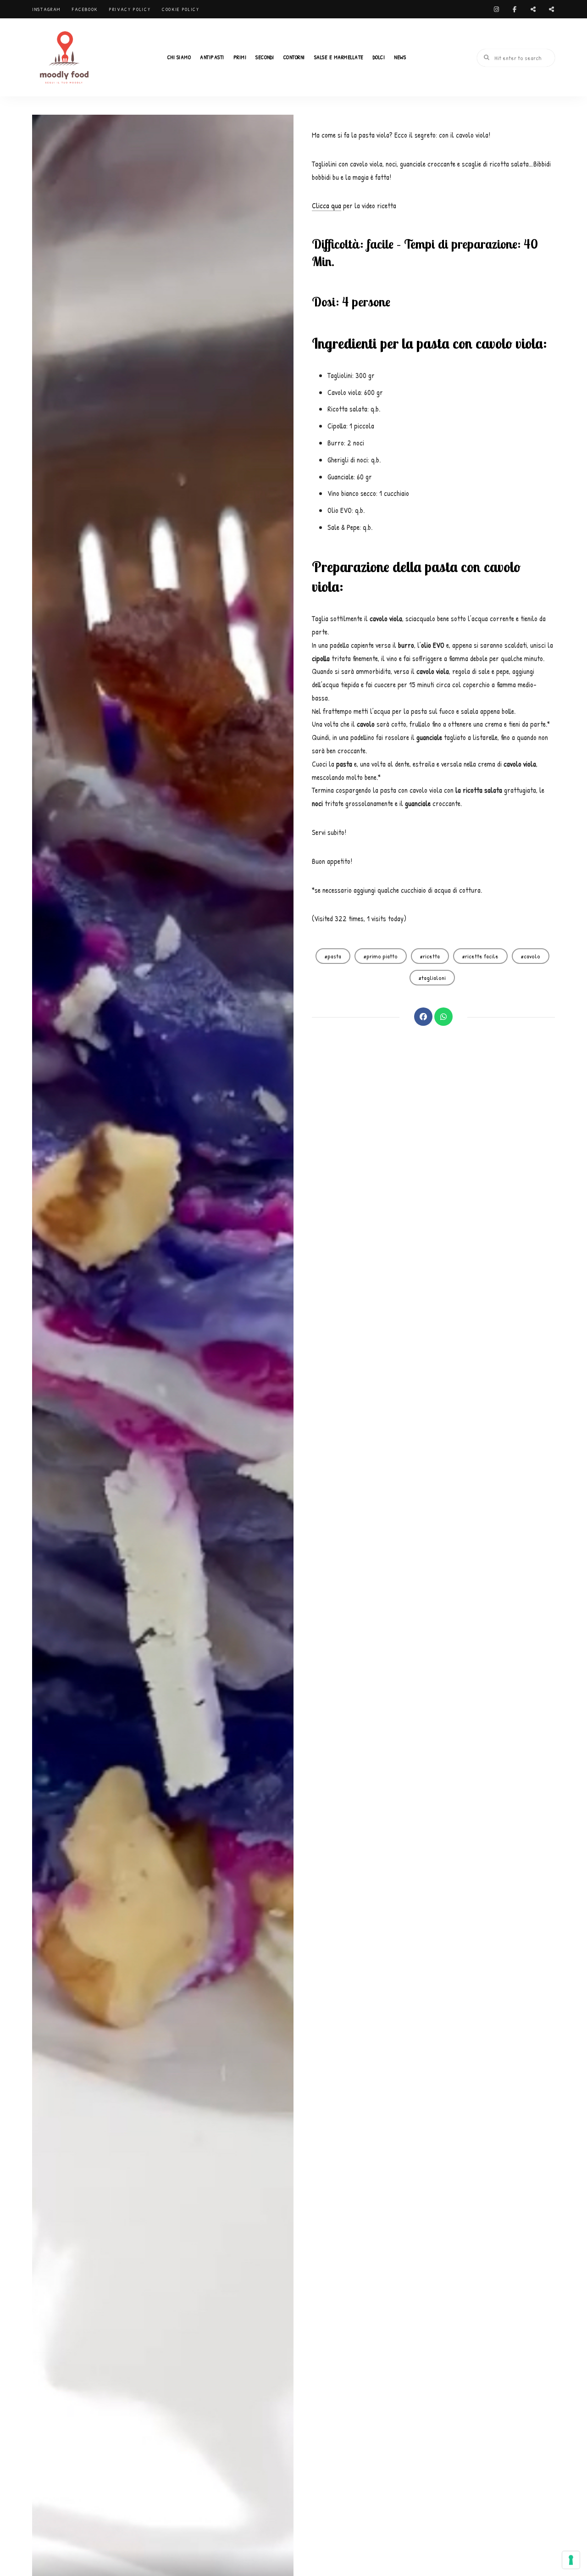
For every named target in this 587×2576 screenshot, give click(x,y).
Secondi (265, 57)
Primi (240, 57)
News (400, 57)
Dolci (379, 57)
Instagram (46, 9)
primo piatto (382, 956)
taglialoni (434, 978)
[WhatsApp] (443, 1017)
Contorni (294, 57)
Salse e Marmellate (339, 57)
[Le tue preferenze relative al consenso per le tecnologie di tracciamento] (571, 2560)
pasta (334, 956)
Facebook (85, 9)
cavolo (532, 956)
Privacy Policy (130, 9)
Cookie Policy (180, 9)
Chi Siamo (179, 57)
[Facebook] (423, 1017)
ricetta (431, 956)
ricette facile (482, 956)
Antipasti (212, 57)
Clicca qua (327, 206)
